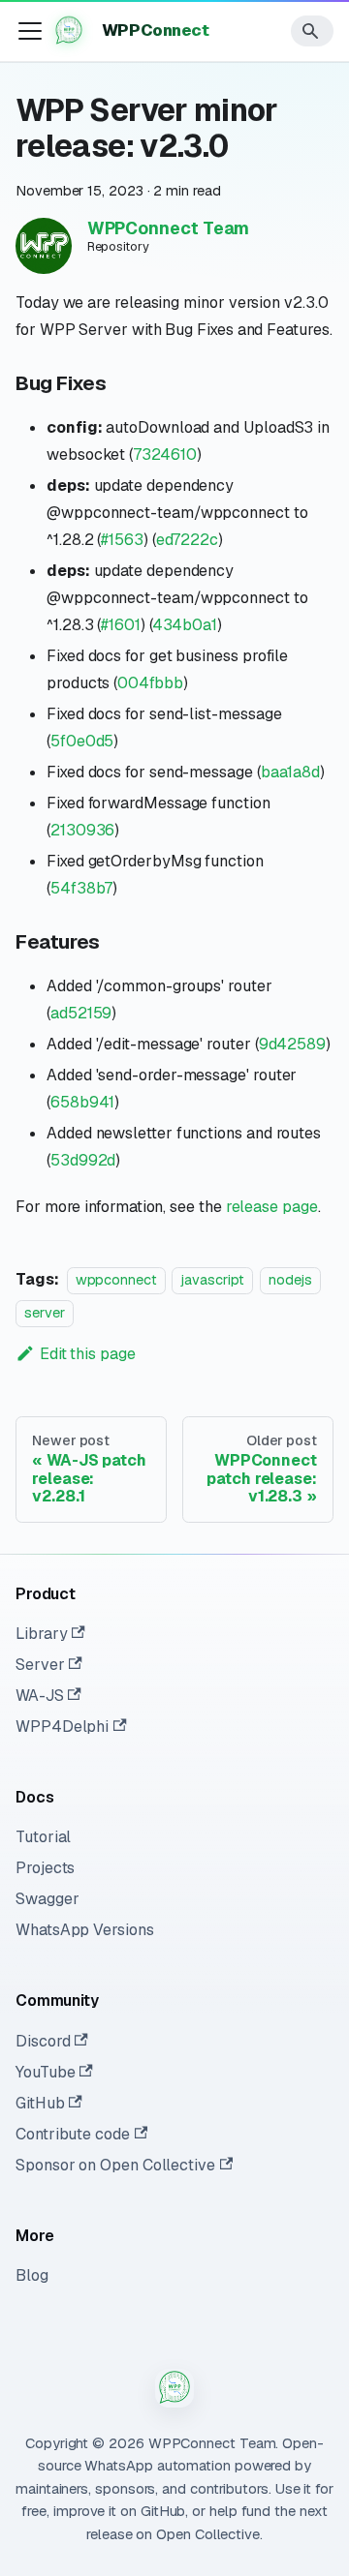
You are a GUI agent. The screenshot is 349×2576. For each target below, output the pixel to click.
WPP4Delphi (62, 1727)
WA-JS (40, 1696)
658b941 (82, 1102)
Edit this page (88, 1354)
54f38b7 (81, 888)
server (45, 1313)
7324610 (164, 455)
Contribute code (73, 2134)
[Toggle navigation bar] (30, 31)
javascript (212, 1280)
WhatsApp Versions (85, 1930)
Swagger (47, 1899)
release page (272, 1207)
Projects (45, 1868)
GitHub (40, 2103)
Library (41, 1634)
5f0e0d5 (82, 741)
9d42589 (292, 1044)
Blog (32, 2275)
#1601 (121, 625)
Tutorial (43, 1837)
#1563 (122, 540)
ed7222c (187, 540)
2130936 (82, 830)
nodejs (291, 1280)
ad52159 (81, 1013)
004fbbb (150, 683)
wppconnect (116, 1280)
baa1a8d (290, 772)
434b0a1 (185, 625)
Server (40, 1665)
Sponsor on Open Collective (115, 2165)
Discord (43, 2041)
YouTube (45, 2072)
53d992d (83, 1160)
